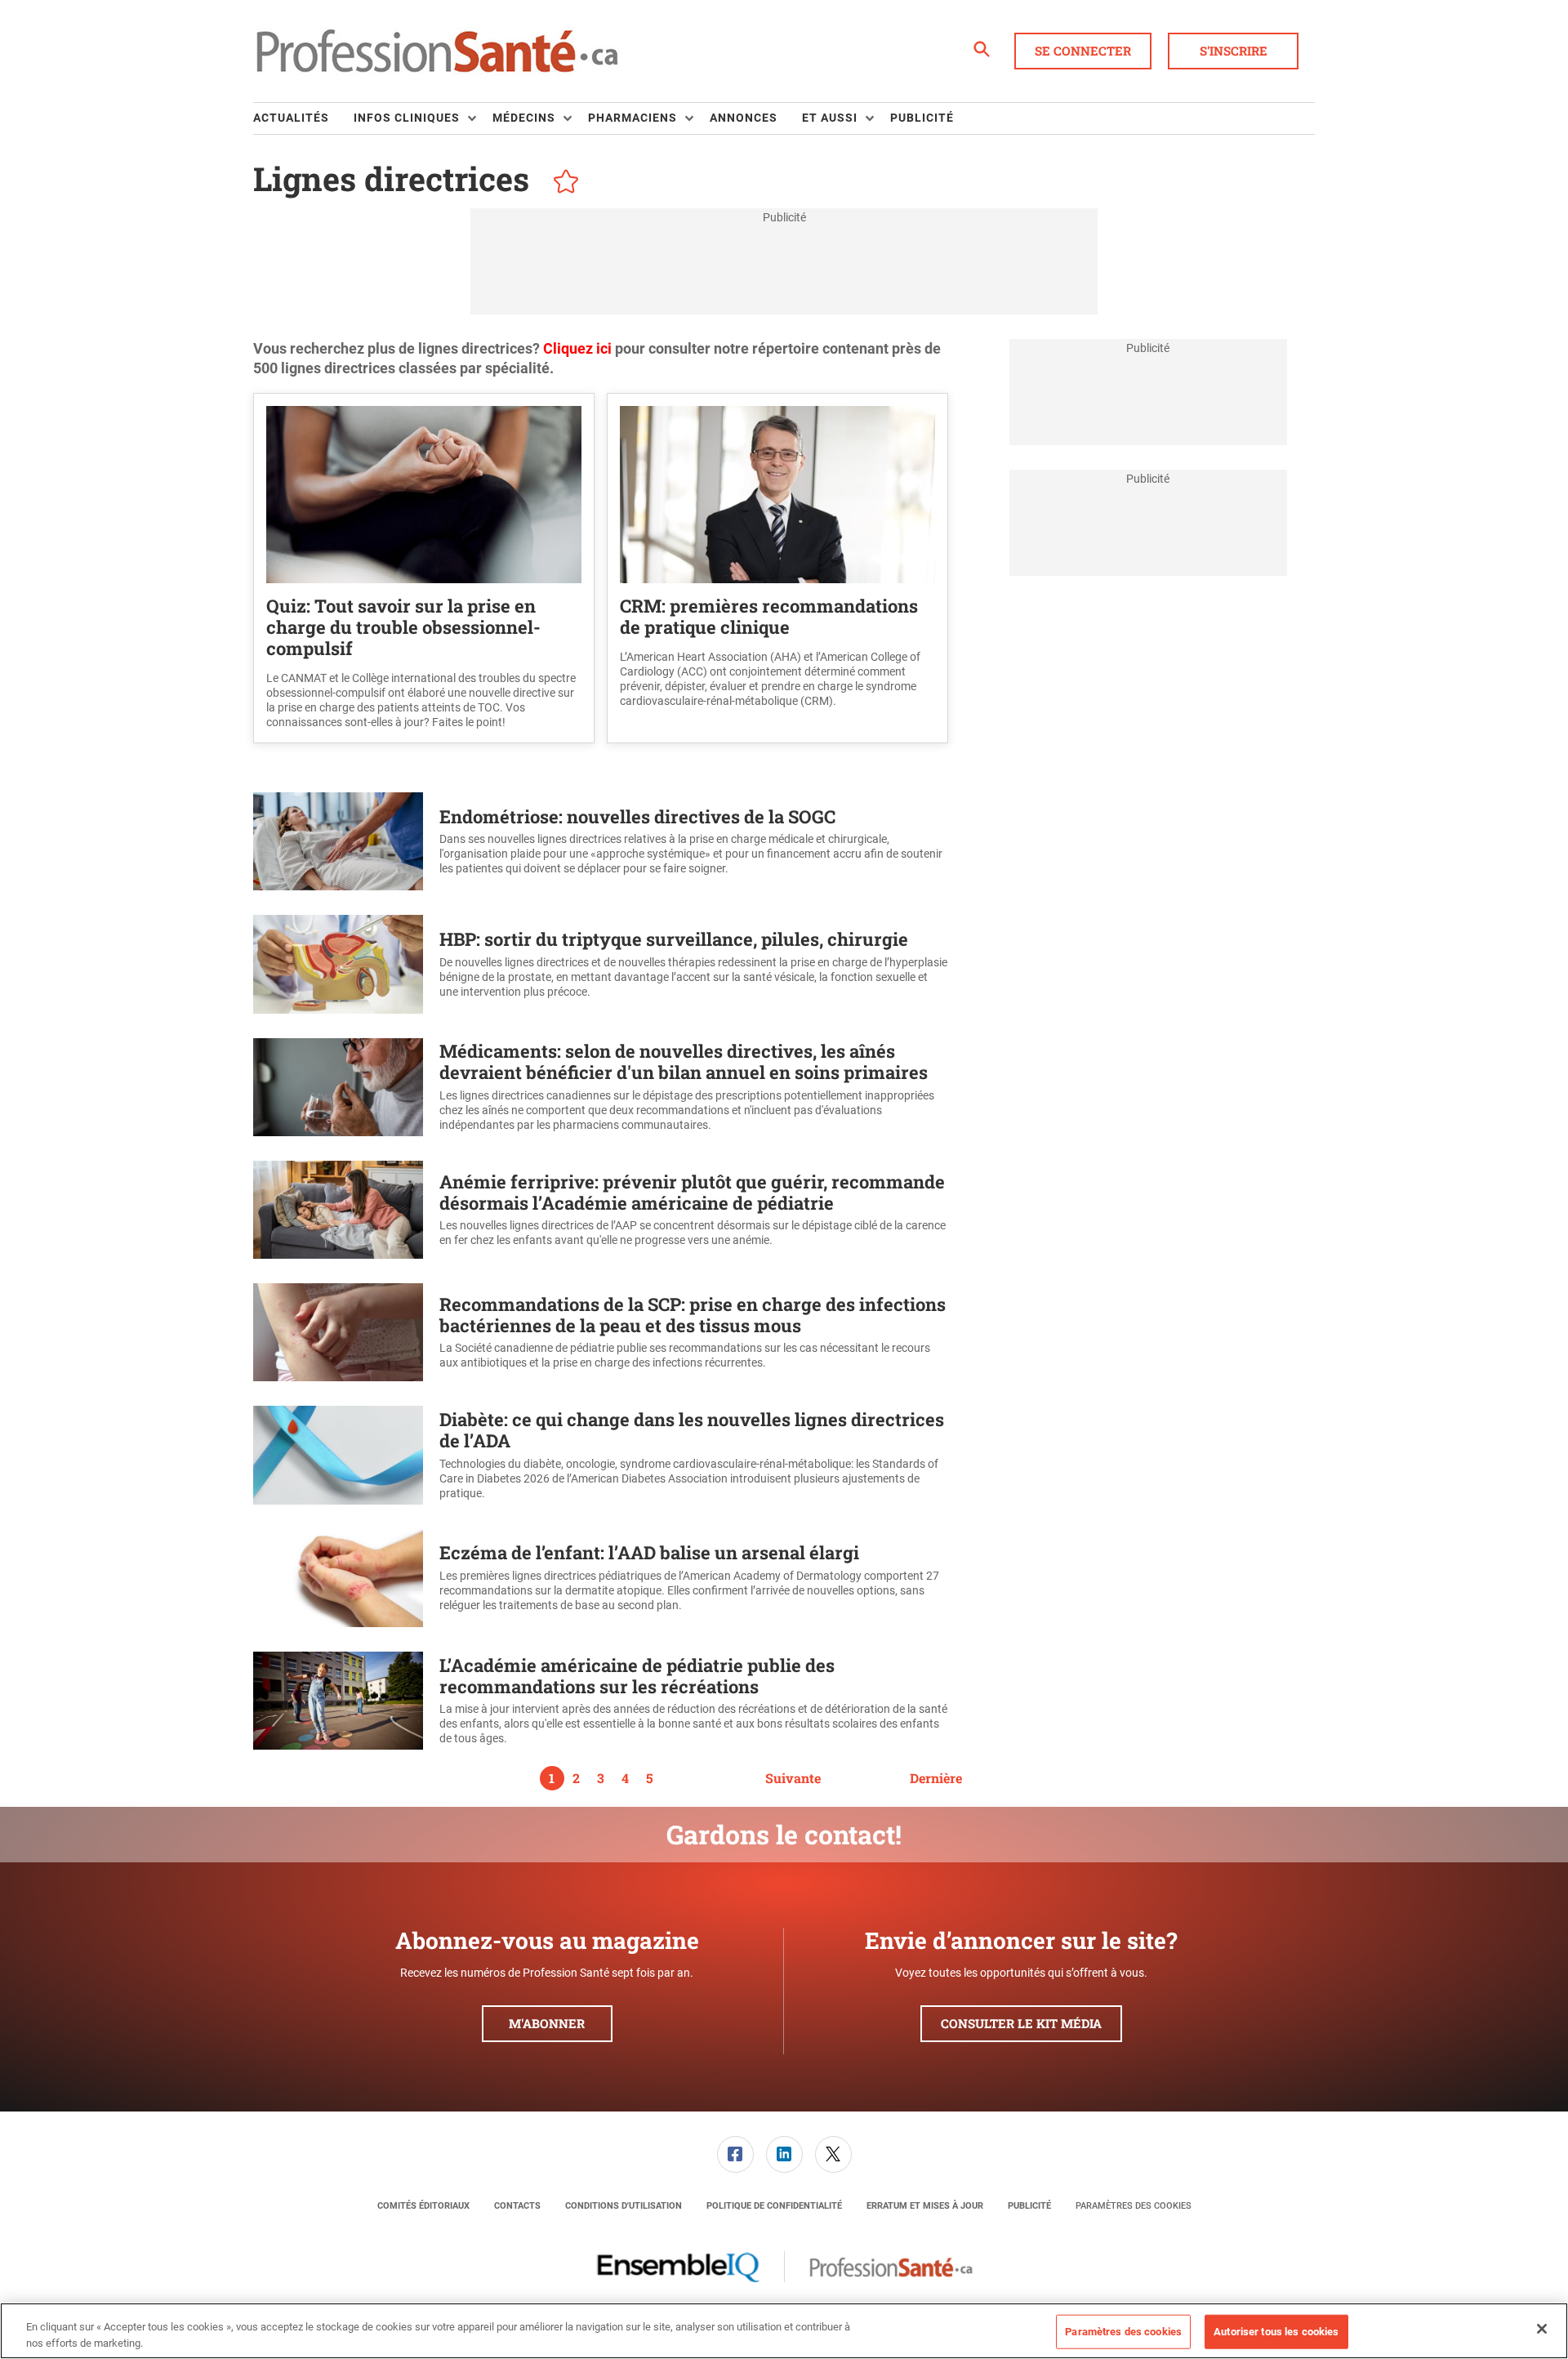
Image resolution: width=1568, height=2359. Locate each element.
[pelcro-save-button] (562, 184)
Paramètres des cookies (1134, 2206)
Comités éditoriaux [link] (423, 2206)
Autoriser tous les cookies (1276, 2332)
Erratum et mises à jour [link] (925, 2206)
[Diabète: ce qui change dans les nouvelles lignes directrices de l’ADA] (338, 1455)
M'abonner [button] (547, 2023)
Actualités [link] (291, 118)
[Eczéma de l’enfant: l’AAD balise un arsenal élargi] (338, 1578)
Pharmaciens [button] (633, 118)
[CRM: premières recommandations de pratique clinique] (777, 495)
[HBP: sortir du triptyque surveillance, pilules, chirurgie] (338, 964)
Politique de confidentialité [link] (774, 2206)
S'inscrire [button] (1234, 51)
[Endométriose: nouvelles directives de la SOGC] (338, 841)
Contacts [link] (517, 2206)
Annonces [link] (744, 118)
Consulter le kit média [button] (1021, 2023)
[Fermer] (1542, 2329)
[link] (735, 2154)
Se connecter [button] (1083, 51)
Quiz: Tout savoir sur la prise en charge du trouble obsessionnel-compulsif (403, 627)
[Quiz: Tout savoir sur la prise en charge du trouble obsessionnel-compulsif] (424, 495)
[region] (784, 2331)
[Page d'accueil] (437, 51)
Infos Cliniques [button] (407, 118)
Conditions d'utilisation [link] (624, 2206)
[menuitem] (303, 118)
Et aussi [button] (830, 118)
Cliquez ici (579, 348)
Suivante (793, 1778)
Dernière (936, 1778)
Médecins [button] (524, 118)
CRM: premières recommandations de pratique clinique (769, 616)
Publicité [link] (922, 118)
